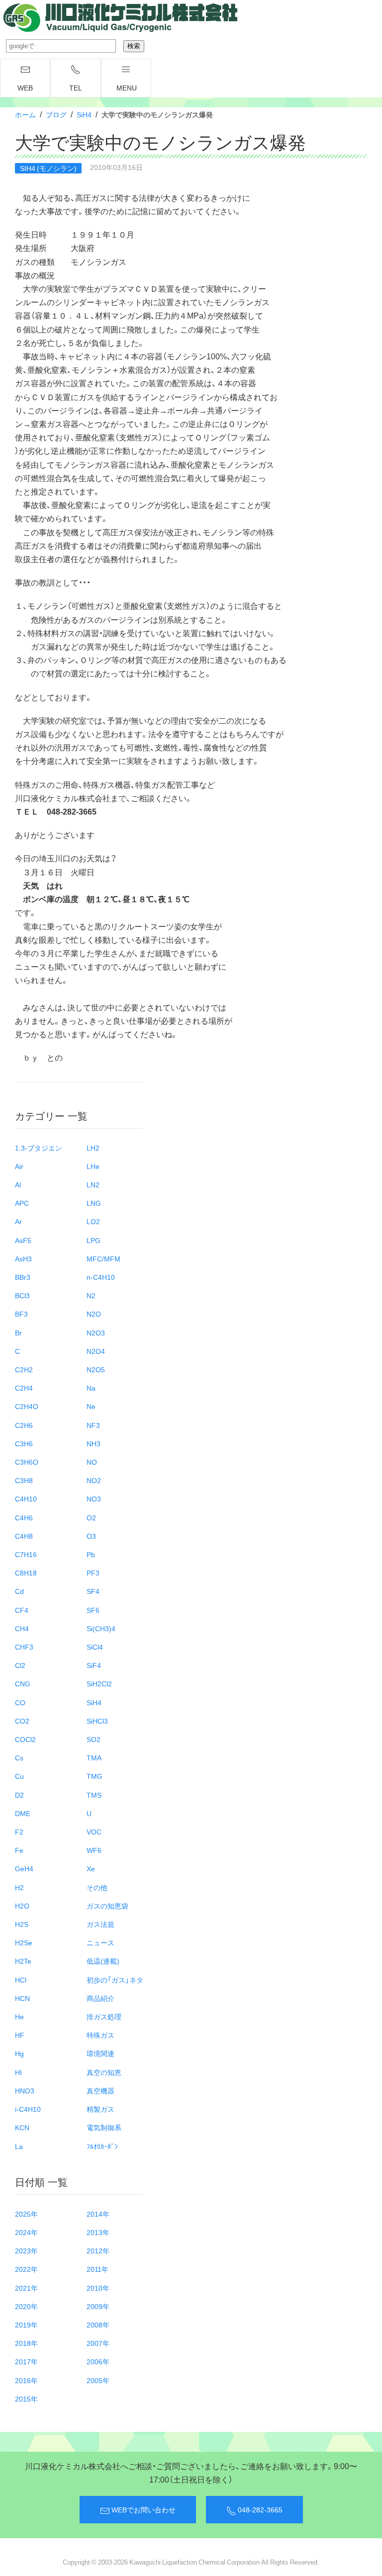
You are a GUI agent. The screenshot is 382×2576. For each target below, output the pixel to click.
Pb (91, 1554)
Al (18, 1184)
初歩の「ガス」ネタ (115, 1980)
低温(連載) (103, 1961)
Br (18, 1332)
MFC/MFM (103, 1258)
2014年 (98, 2214)
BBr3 (23, 1277)
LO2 (93, 1221)
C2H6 (24, 1425)
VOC (94, 1831)
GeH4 (24, 1868)
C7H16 (26, 1554)
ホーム (25, 114)
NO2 (94, 1480)
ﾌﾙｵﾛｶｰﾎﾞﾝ (102, 2146)
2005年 (98, 2380)
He (19, 2016)
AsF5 (23, 1240)
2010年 (98, 2288)
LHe (93, 1166)
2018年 (26, 2343)
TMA (94, 1757)
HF (20, 2035)
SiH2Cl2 (99, 1683)
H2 (19, 1887)
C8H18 (26, 1573)
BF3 (21, 1314)
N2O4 (96, 1351)
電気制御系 (104, 2127)
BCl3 (22, 1295)
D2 (19, 1795)
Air (19, 1166)
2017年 (26, 2361)
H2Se (24, 1942)
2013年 (98, 2232)
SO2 (94, 1739)
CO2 (22, 1721)
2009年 (98, 2306)
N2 (91, 1295)
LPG (94, 1240)
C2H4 (24, 1388)
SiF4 (94, 1665)
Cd (19, 1591)
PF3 (93, 1573)
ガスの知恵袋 (107, 1906)
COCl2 (25, 1739)
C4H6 (24, 1517)
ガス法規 (100, 1924)
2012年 (98, 2250)
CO (20, 1702)
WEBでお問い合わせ (143, 2509)
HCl (21, 1980)
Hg (19, 2053)
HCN (22, 1998)
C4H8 (24, 1536)
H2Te (23, 1961)
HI (18, 2072)
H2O (22, 1906)
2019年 (26, 2325)
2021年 (26, 2288)
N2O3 (96, 1332)
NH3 (94, 1443)
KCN (22, 2127)
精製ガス (100, 2109)
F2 (19, 1831)
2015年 (26, 2399)
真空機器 (100, 2090)
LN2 (93, 1184)
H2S (22, 1924)
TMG (95, 1776)
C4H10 (26, 1498)
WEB (25, 87)
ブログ (56, 114)
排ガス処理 (104, 2016)
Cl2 (20, 1665)
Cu (19, 1776)
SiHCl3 (97, 1721)
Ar (18, 1221)
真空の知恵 (104, 2072)
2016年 (26, 2380)
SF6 (93, 1610)
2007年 (98, 2343)
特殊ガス (100, 2035)
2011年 (97, 2269)
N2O (94, 1314)
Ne (91, 1406)
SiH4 (84, 114)
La (19, 2146)
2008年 (98, 2325)
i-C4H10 (28, 2109)
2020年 (26, 2306)
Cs (19, 1757)
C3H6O (27, 1462)
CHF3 (24, 1647)
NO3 (94, 1498)
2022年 (26, 2269)
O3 (91, 1536)
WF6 (94, 1850)
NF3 (93, 1425)
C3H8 (24, 1480)
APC (22, 1203)
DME (23, 1813)
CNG (23, 1683)
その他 (97, 1887)
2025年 (26, 2214)
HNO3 (25, 2090)
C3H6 (24, 1443)
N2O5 (96, 1369)
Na (91, 1388)
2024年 (26, 2232)
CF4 (22, 1610)
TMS (94, 1795)
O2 (91, 1517)
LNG (94, 1203)
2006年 (98, 2361)
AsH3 (23, 1258)
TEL (76, 87)
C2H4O (27, 1406)
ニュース (100, 1942)
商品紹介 (100, 1998)
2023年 (26, 2250)
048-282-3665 (259, 2509)
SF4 (93, 1591)
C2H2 (24, 1369)
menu (127, 87)
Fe (19, 1850)
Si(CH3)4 (101, 1628)
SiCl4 (95, 1647)
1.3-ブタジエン (39, 1148)
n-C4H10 (101, 1277)
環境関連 (100, 2053)
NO (92, 1462)
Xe (91, 1868)
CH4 (22, 1628)
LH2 (93, 1148)
